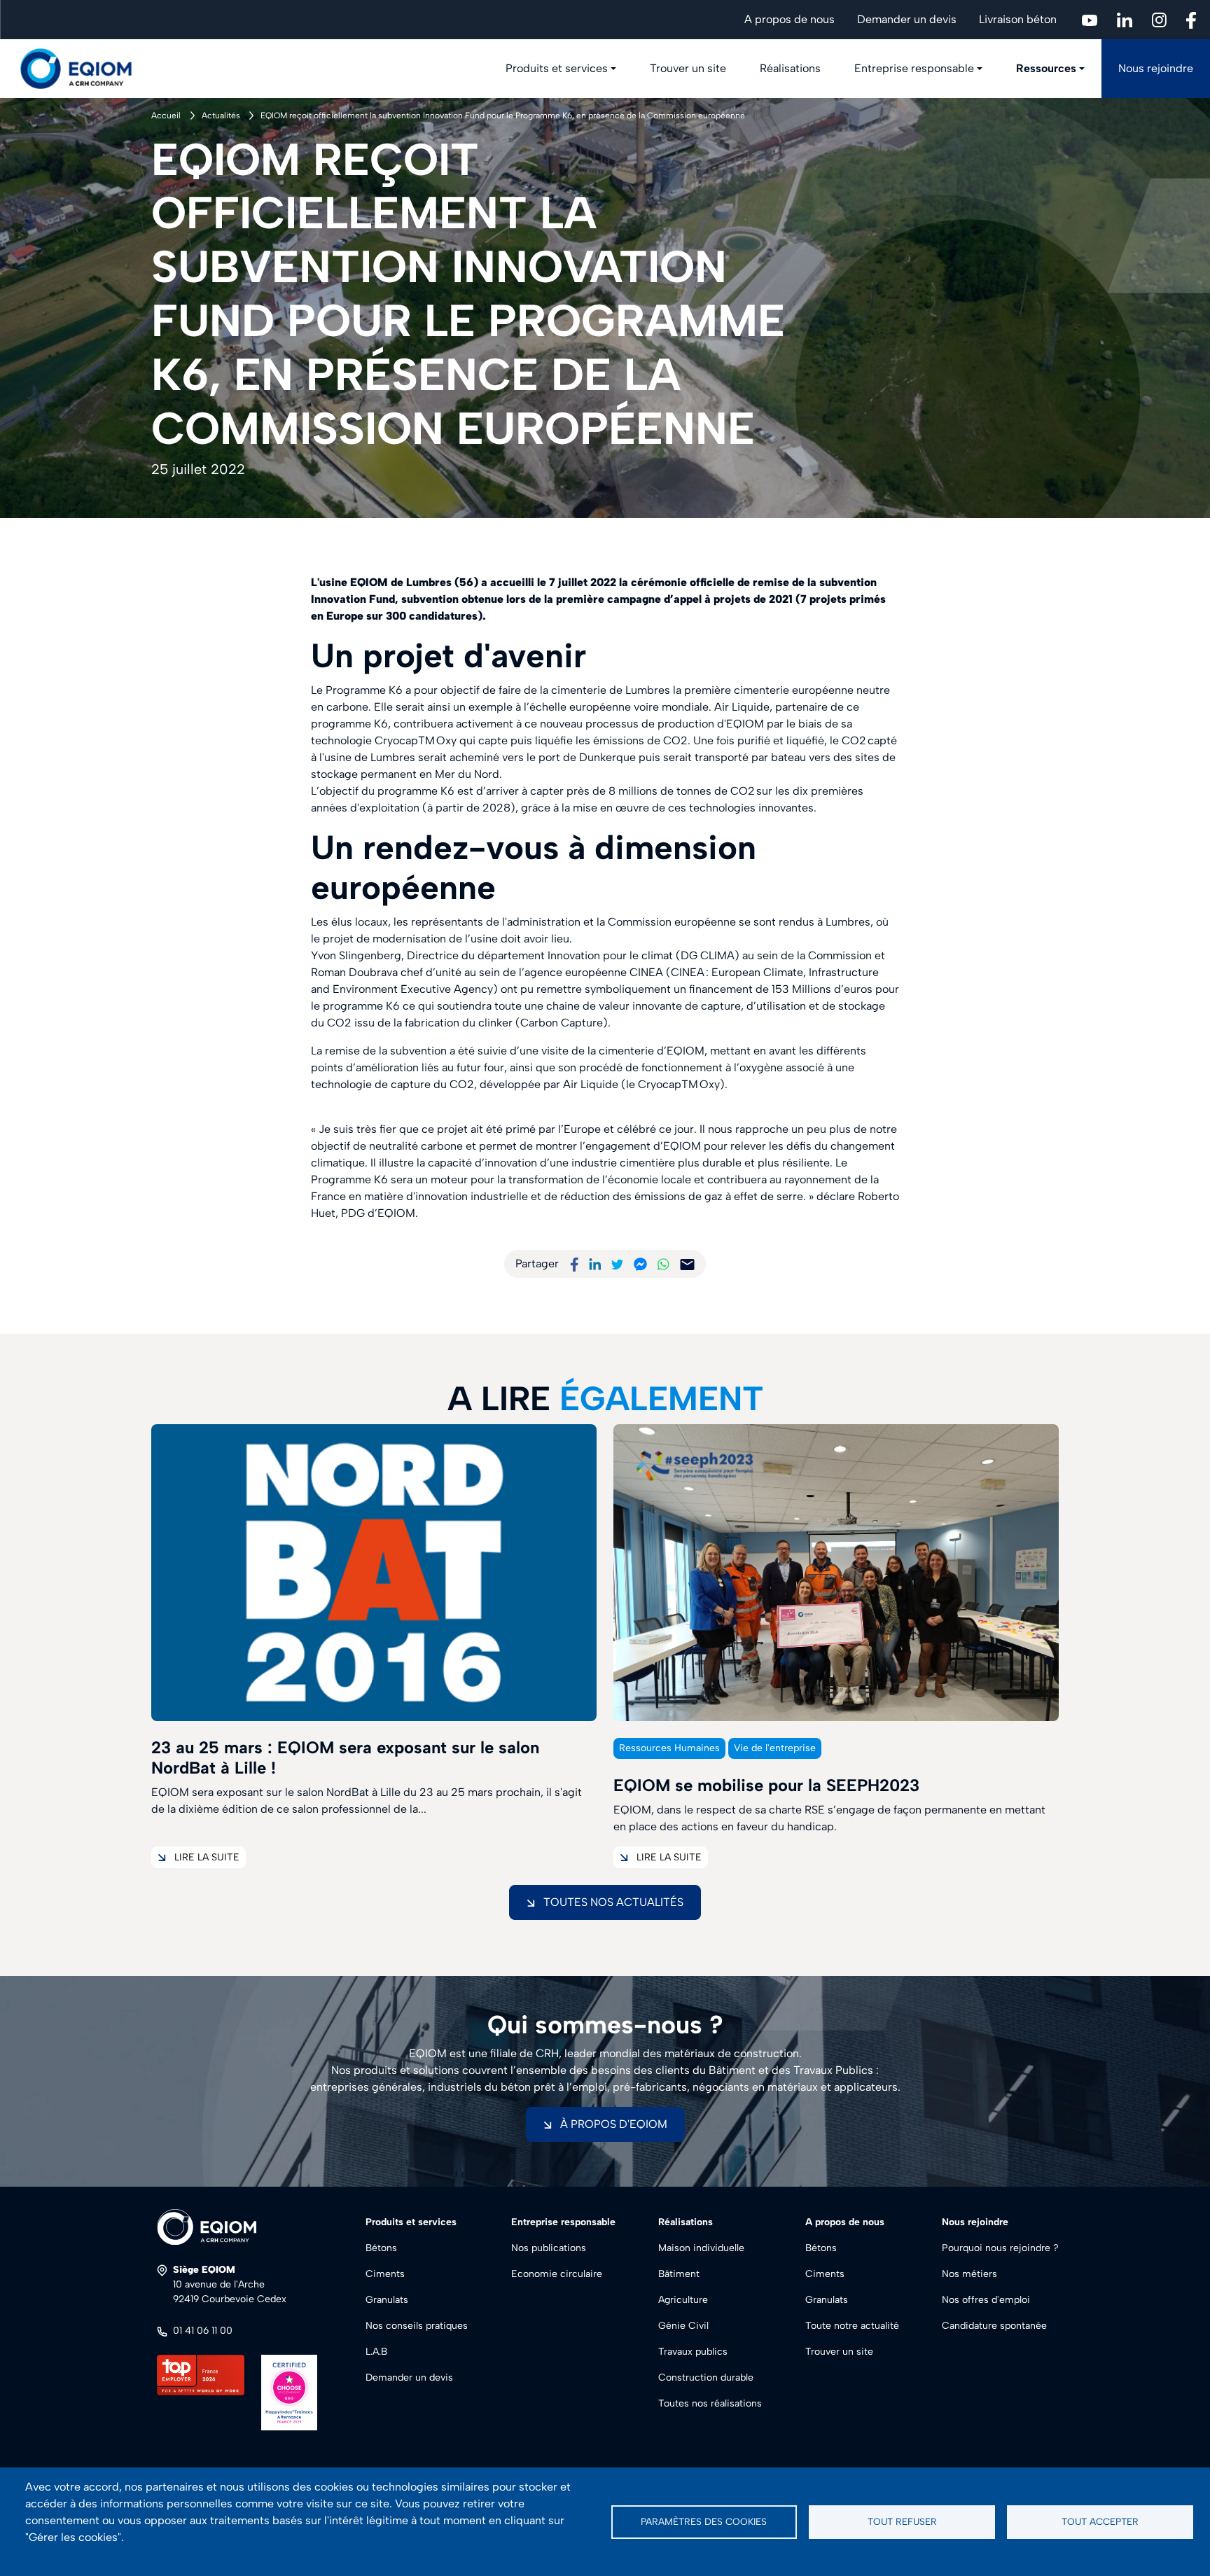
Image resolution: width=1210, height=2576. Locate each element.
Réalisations (790, 68)
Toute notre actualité (852, 2326)
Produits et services (557, 68)
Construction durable (706, 2377)
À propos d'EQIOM (614, 2124)
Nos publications (549, 2248)
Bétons (381, 2248)
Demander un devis (907, 19)
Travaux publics (693, 2352)
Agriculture (683, 2300)
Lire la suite (207, 1857)
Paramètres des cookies (704, 2521)
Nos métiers (969, 2274)
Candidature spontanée (994, 2326)
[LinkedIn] (595, 1263)
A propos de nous (790, 19)
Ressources (1046, 68)
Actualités (221, 116)
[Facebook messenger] (640, 1263)
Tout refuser (902, 2521)
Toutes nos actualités (613, 1902)
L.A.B (376, 2352)
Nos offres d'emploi (986, 2300)
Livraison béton (1018, 19)
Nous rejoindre (1156, 68)
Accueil (166, 116)
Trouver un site (688, 68)
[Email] (687, 1263)
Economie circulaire (557, 2274)
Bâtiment (679, 2274)
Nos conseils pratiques (417, 2326)
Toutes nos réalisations (710, 2403)
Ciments (385, 2274)
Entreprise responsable (914, 68)
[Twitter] (618, 1263)
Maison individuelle (701, 2248)
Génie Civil (683, 2326)
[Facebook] (574, 1263)
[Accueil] (84, 69)
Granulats (387, 2300)
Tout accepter (1100, 2521)
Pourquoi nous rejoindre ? (1000, 2248)
